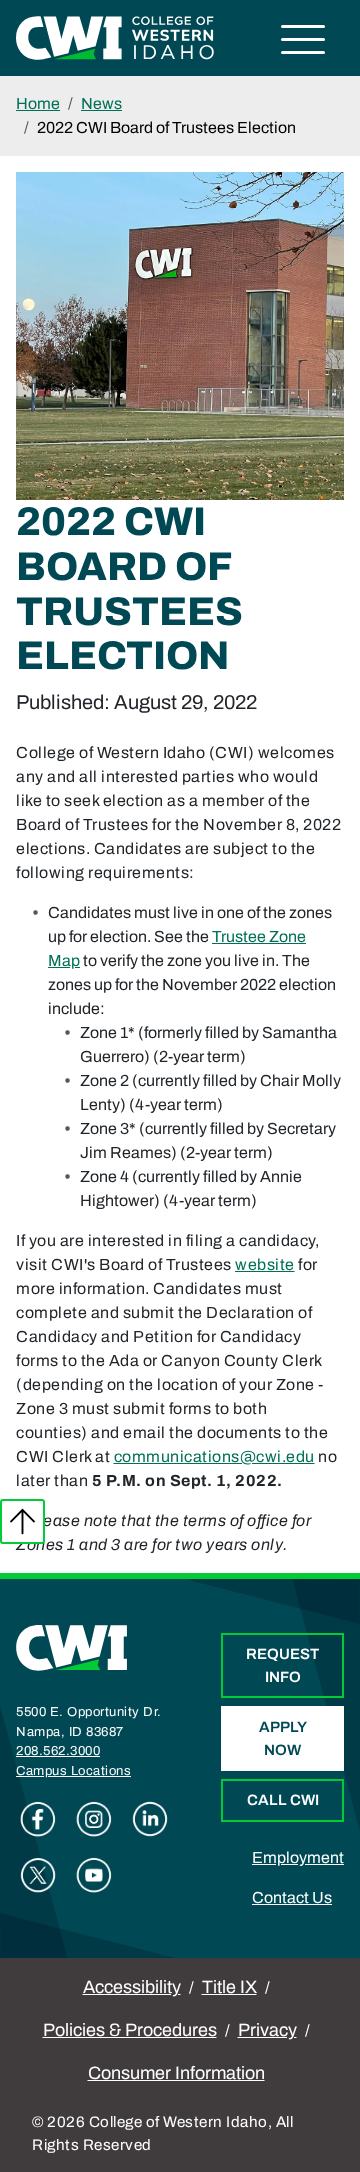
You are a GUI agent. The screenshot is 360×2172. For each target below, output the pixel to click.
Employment (298, 1857)
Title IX (229, 1987)
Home (38, 103)
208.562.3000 (58, 1751)
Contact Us (292, 1897)
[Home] (72, 1646)
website (265, 1264)
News (101, 103)
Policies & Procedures (130, 2030)
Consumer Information (176, 2073)
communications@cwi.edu (214, 1456)
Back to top (22, 1521)
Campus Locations (73, 1771)
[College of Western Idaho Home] (115, 36)
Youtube (94, 1875)
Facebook (38, 1819)
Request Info (282, 1665)
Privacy (267, 2030)
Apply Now (283, 1738)
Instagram (94, 1819)
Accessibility (132, 1987)
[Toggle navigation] (303, 42)
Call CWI (283, 1800)
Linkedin (150, 1819)
